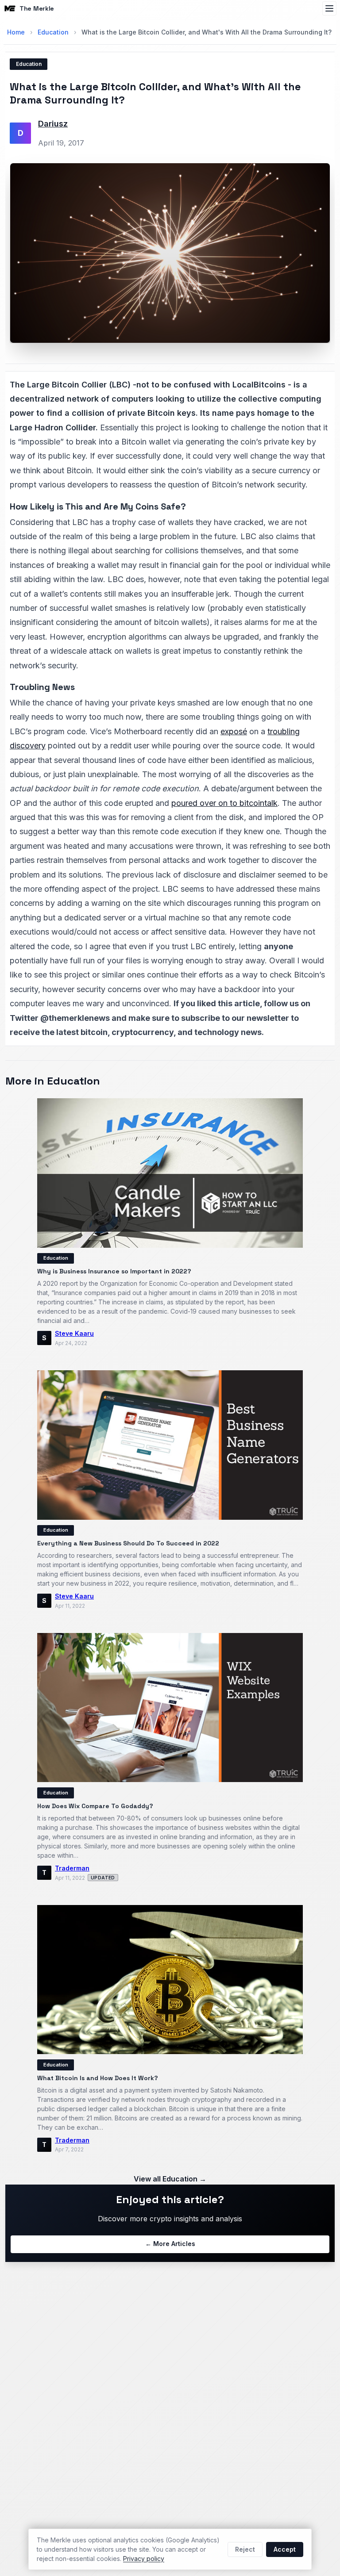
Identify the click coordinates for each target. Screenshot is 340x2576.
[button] (170, 253)
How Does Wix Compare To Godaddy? (95, 1806)
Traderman (72, 1868)
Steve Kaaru (74, 1333)
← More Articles (170, 2244)
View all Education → (170, 2179)
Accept (285, 2549)
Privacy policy (144, 2559)
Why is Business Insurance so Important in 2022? (114, 1271)
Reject (245, 2549)
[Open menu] (329, 8)
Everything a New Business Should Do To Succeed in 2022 (128, 1543)
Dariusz (53, 124)
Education (53, 32)
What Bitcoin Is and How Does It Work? (98, 2078)
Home (16, 32)
